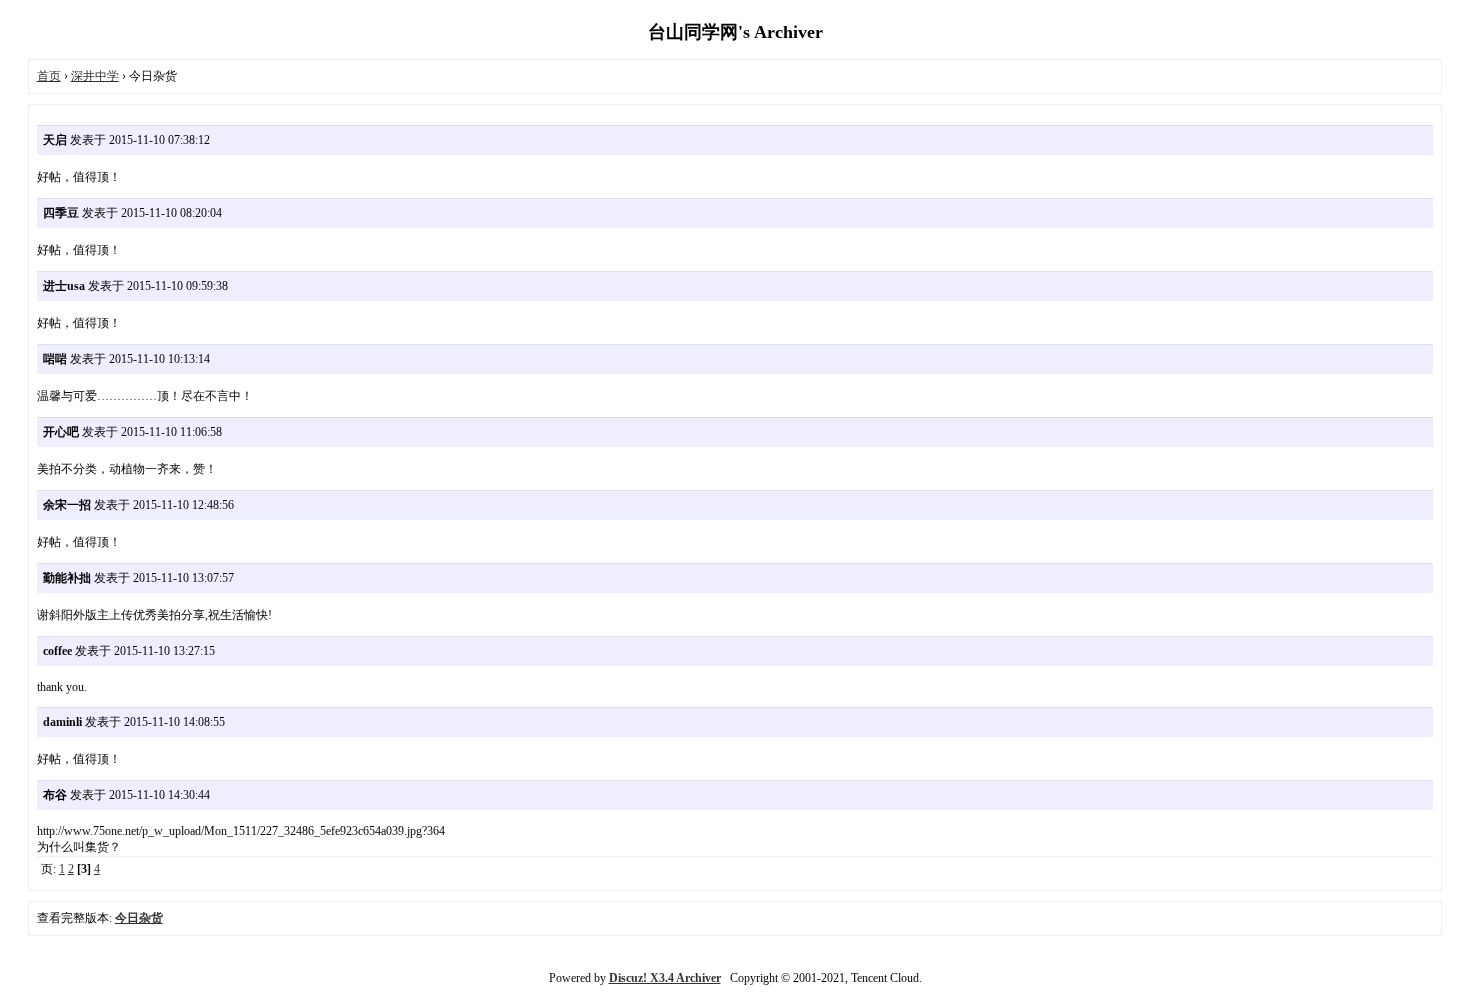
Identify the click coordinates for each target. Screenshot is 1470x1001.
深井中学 (95, 76)
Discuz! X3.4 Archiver (665, 978)
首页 (49, 76)
